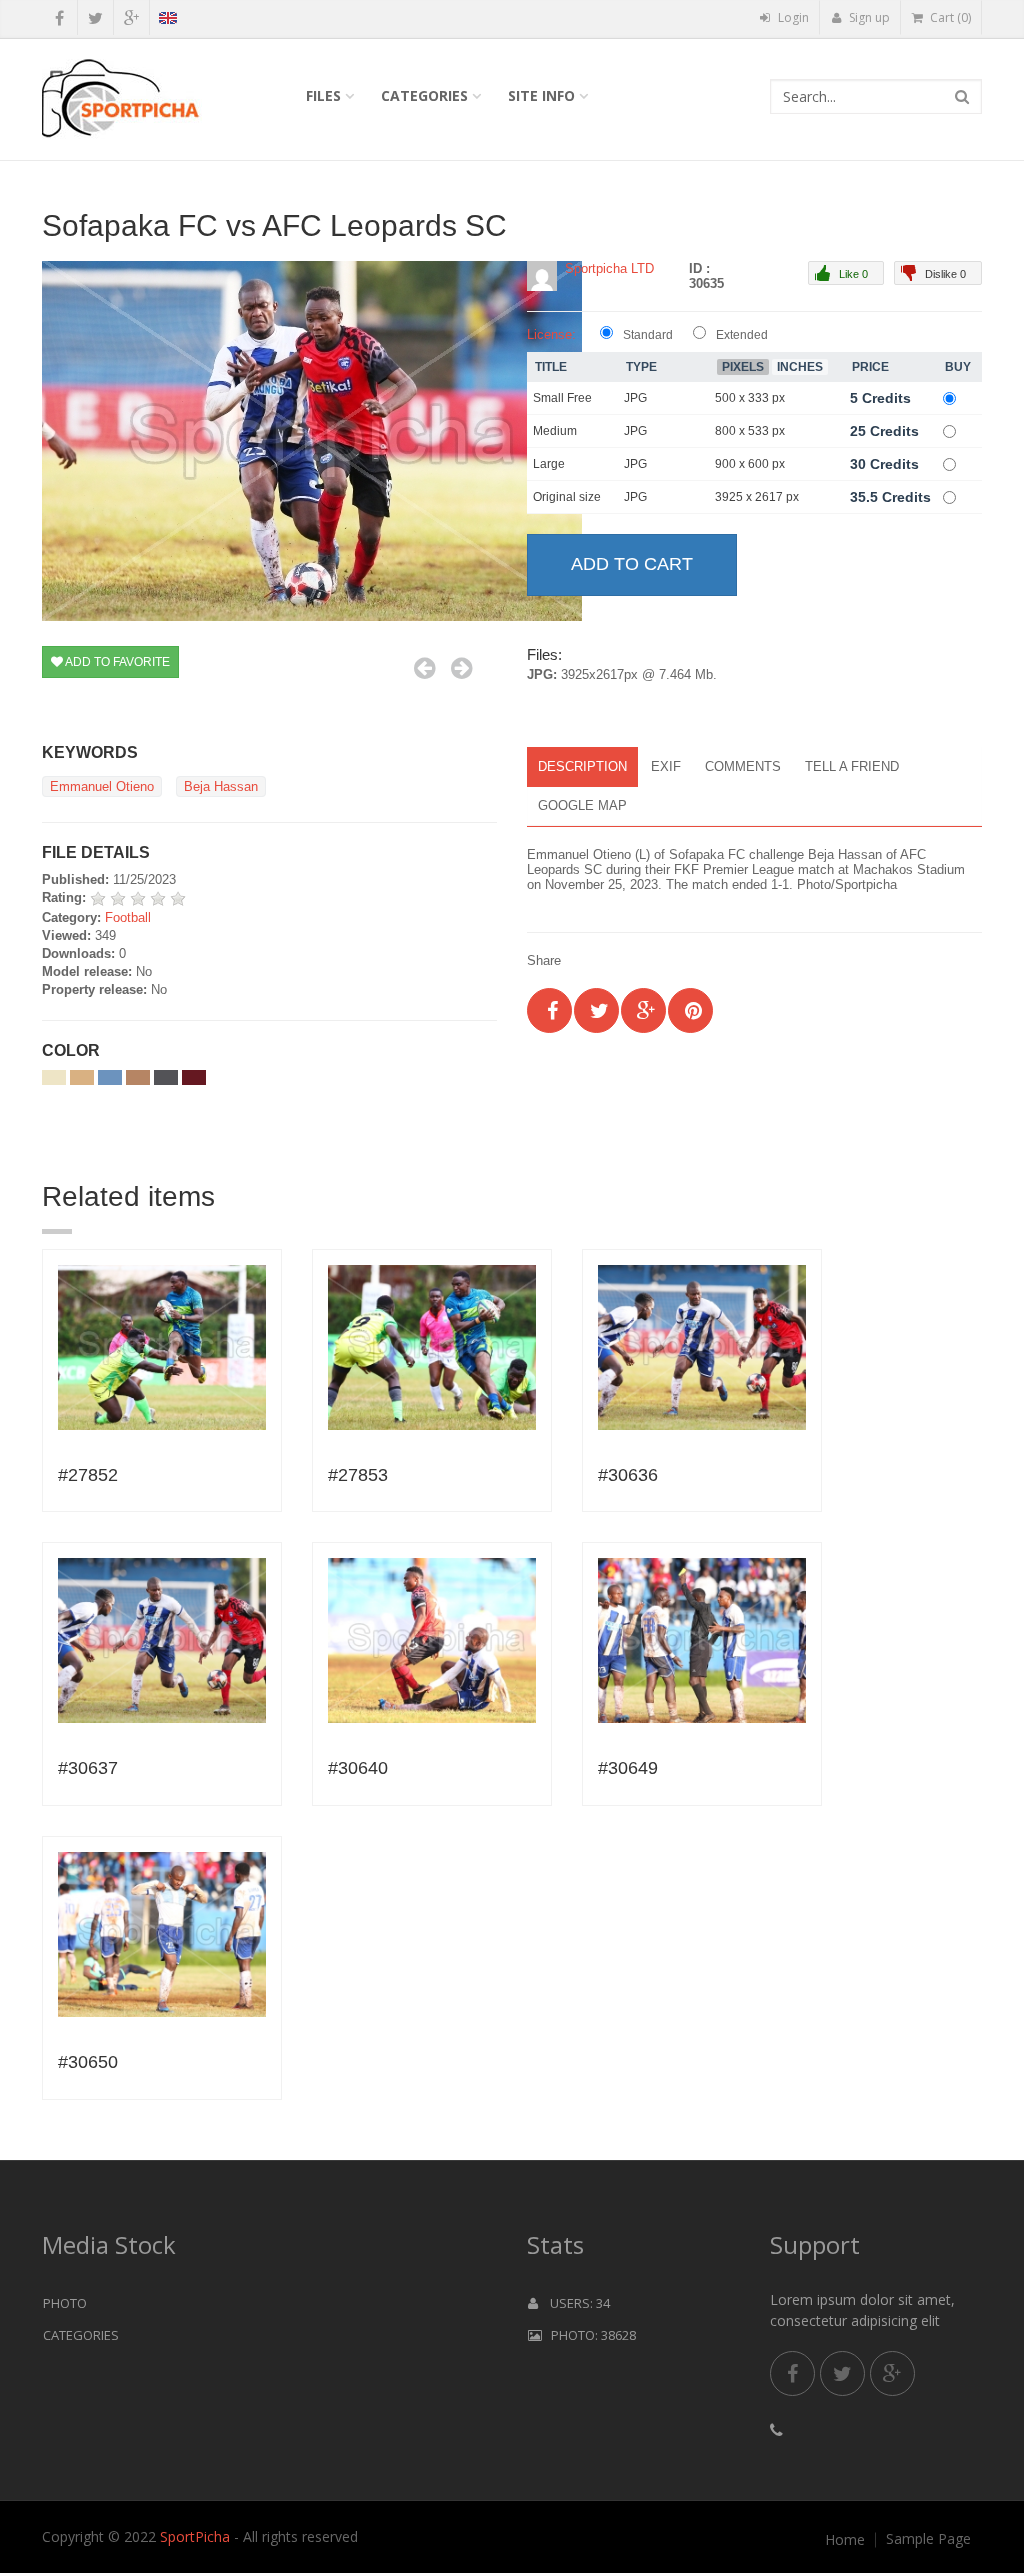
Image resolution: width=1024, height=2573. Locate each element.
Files (323, 95)
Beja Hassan (221, 786)
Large (549, 464)
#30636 (628, 1475)
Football (128, 917)
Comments (743, 766)
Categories (424, 95)
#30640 (358, 1768)
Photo (65, 2303)
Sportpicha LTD (609, 268)
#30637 (88, 1768)
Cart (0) (949, 17)
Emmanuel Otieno (102, 786)
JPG (635, 398)
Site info (541, 95)
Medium (555, 431)
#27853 (358, 1475)
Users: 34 (574, 2303)
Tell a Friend (852, 766)
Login (792, 17)
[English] (167, 21)
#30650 (88, 2062)
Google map (582, 805)
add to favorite (116, 662)
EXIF (666, 766)
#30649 (628, 1768)
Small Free (562, 398)
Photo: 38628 (589, 2335)
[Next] (461, 668)
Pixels (743, 367)
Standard (648, 335)
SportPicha (195, 2536)
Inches (800, 367)
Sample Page (928, 2539)
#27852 (88, 1475)
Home (845, 2540)
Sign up (868, 17)
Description (582, 766)
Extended (742, 335)
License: (551, 334)
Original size (567, 497)
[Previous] (424, 668)
